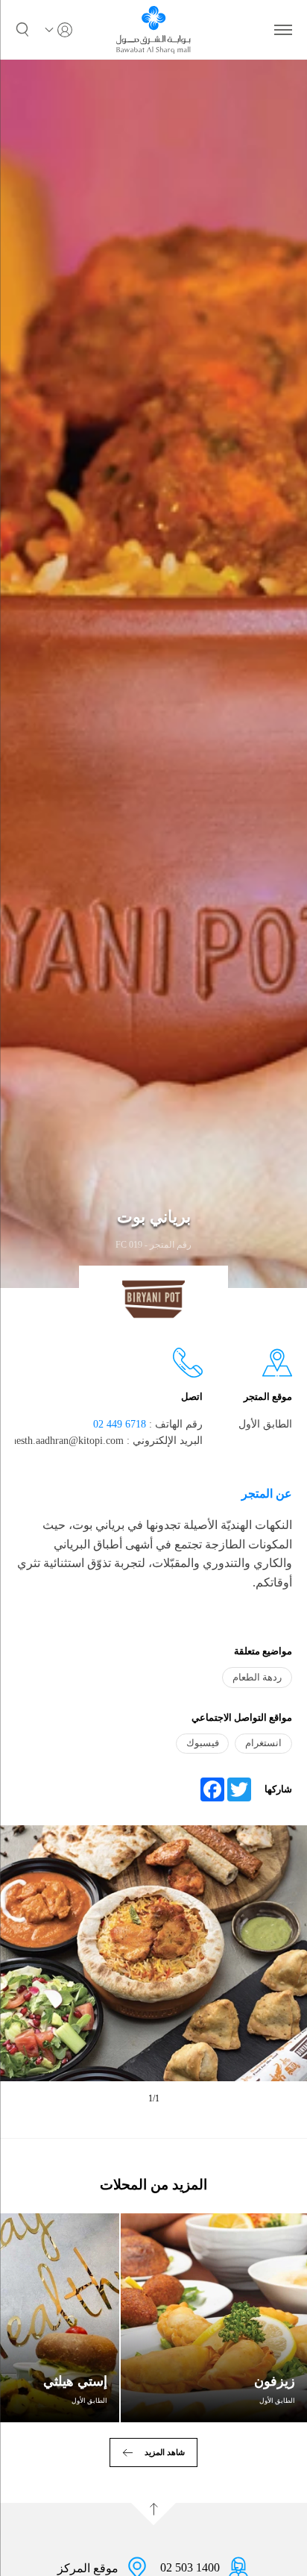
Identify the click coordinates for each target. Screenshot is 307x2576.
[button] (22, 30)
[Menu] (283, 30)
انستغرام (263, 1743)
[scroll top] (153, 2514)
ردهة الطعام (257, 1677)
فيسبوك (203, 1743)
